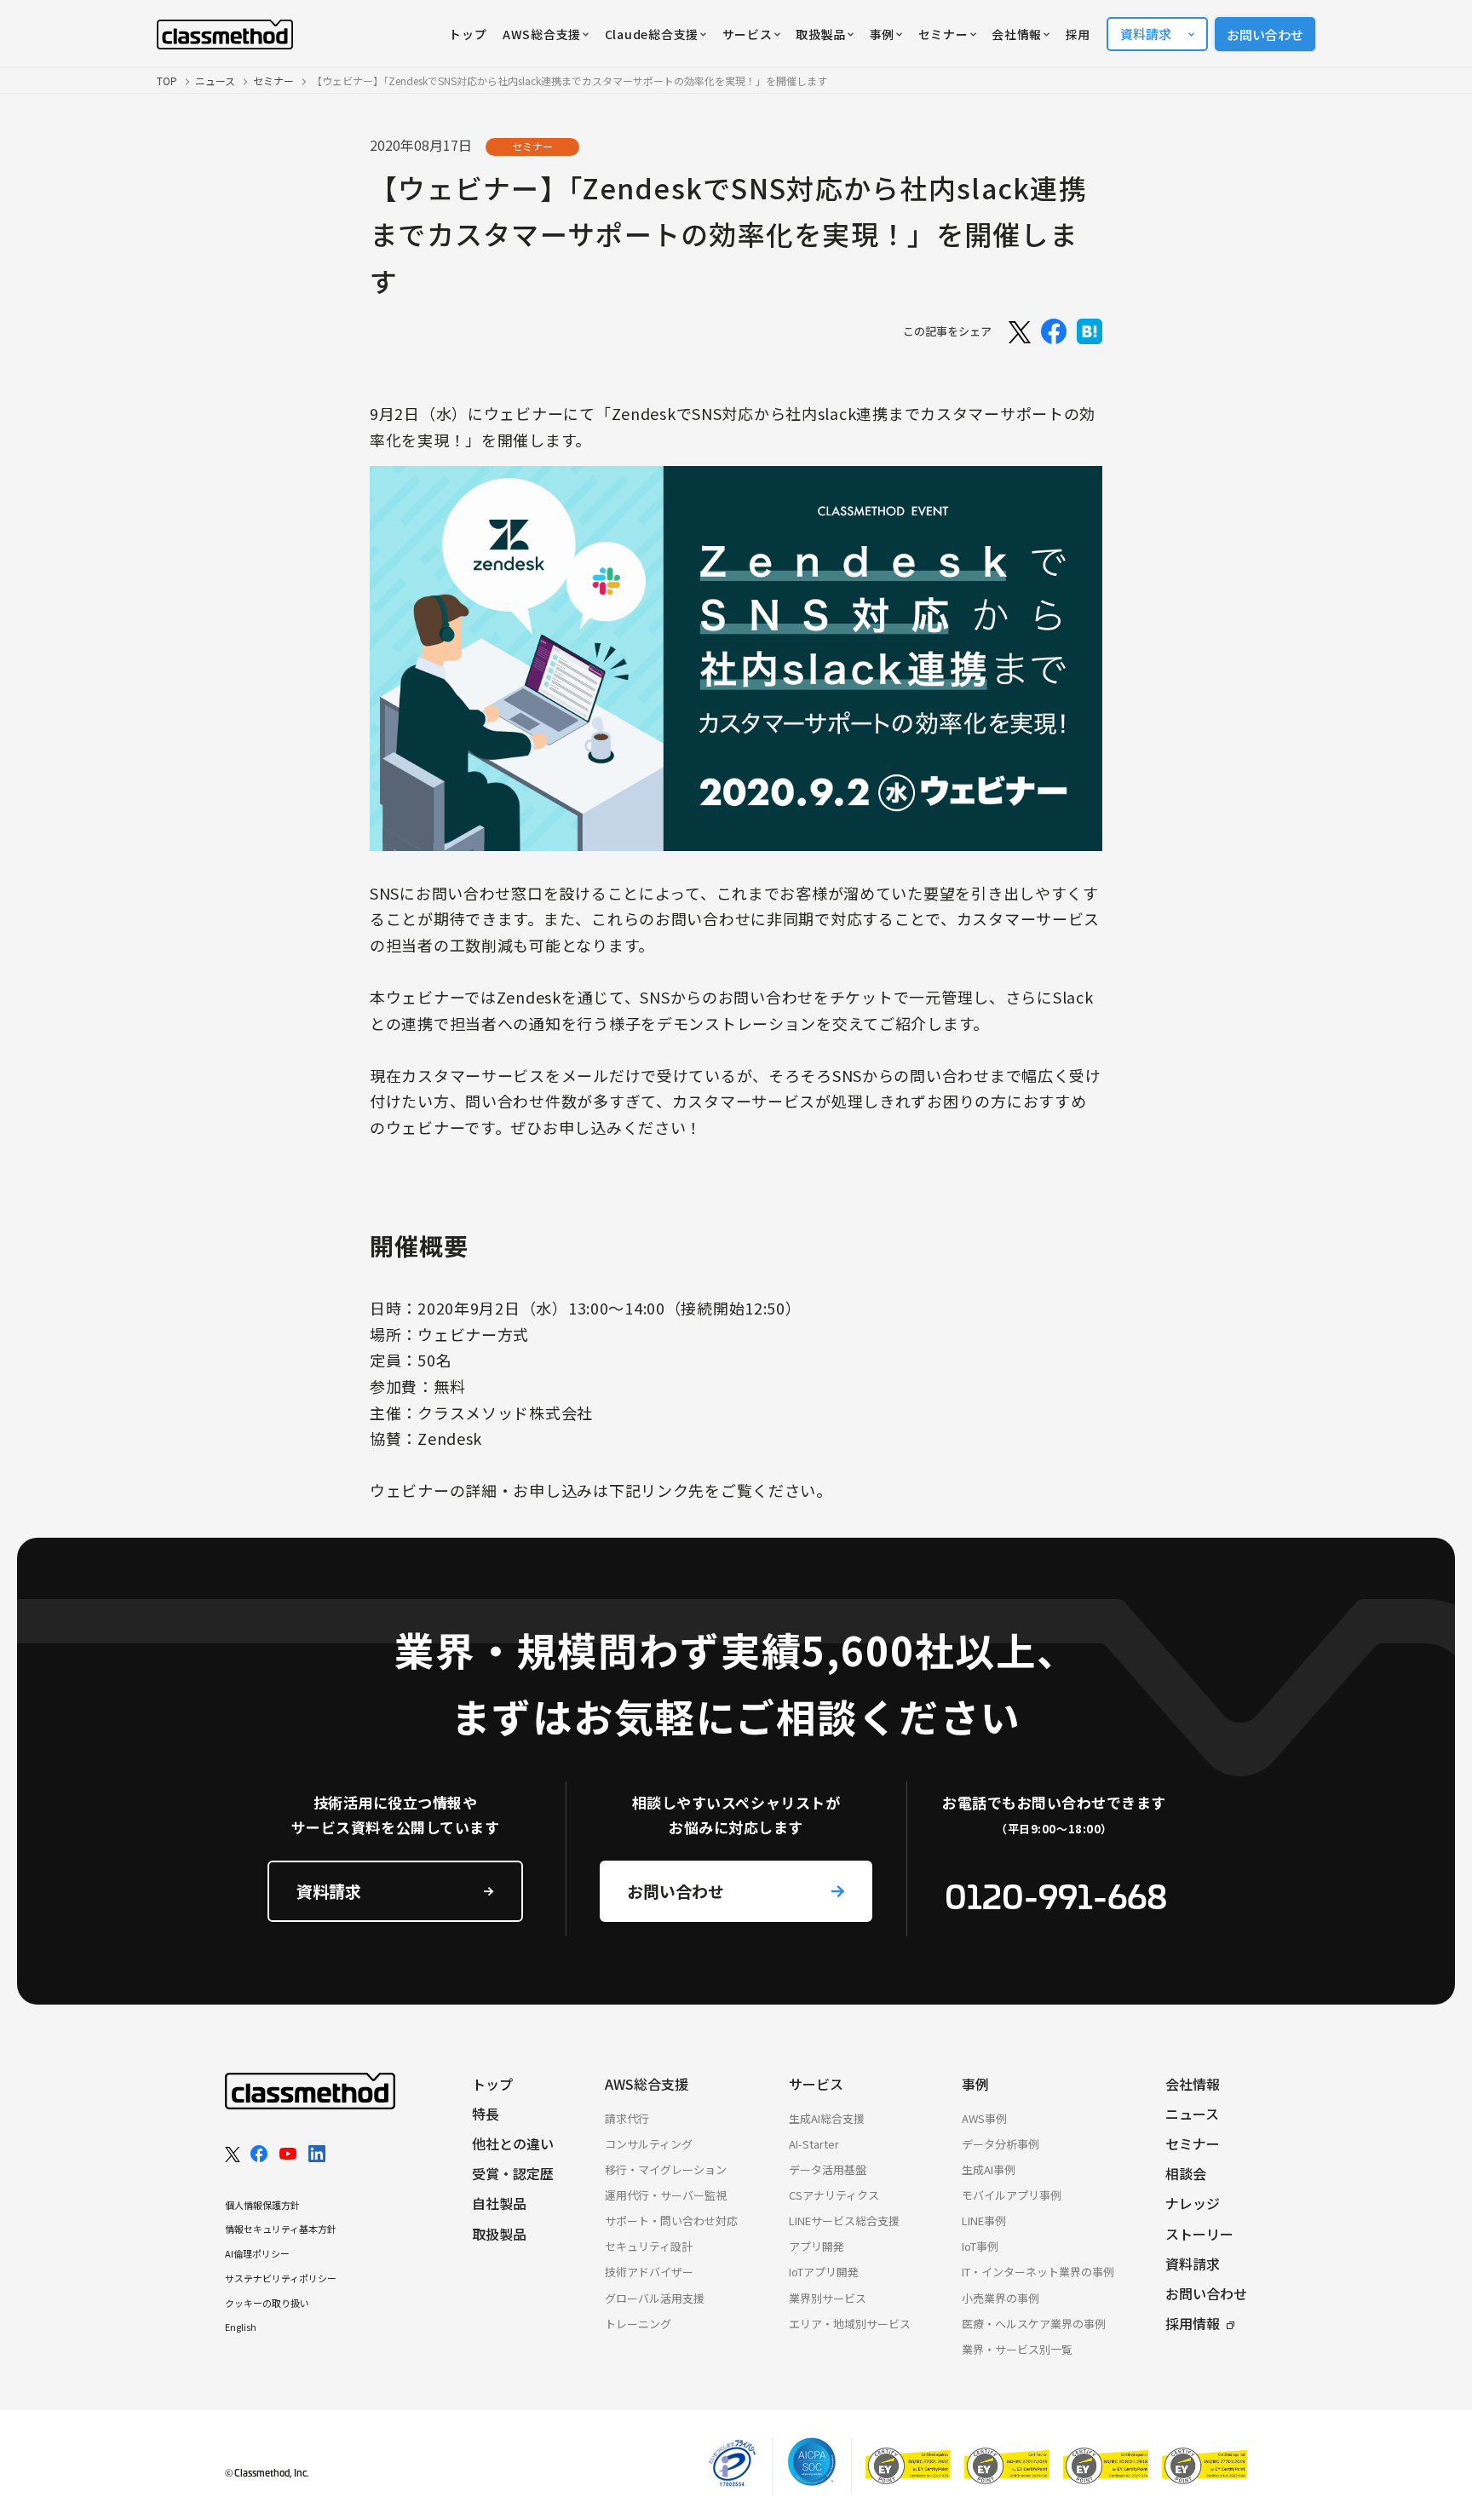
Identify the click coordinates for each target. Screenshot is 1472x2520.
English (241, 2327)
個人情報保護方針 (262, 2205)
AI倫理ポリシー (257, 2253)
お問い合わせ (1265, 35)
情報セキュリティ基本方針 (281, 2229)
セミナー (273, 81)
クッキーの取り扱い (267, 2303)
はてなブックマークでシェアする (1090, 331)
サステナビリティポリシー (281, 2278)
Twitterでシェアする (1018, 331)
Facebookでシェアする (1054, 331)
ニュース (215, 81)
